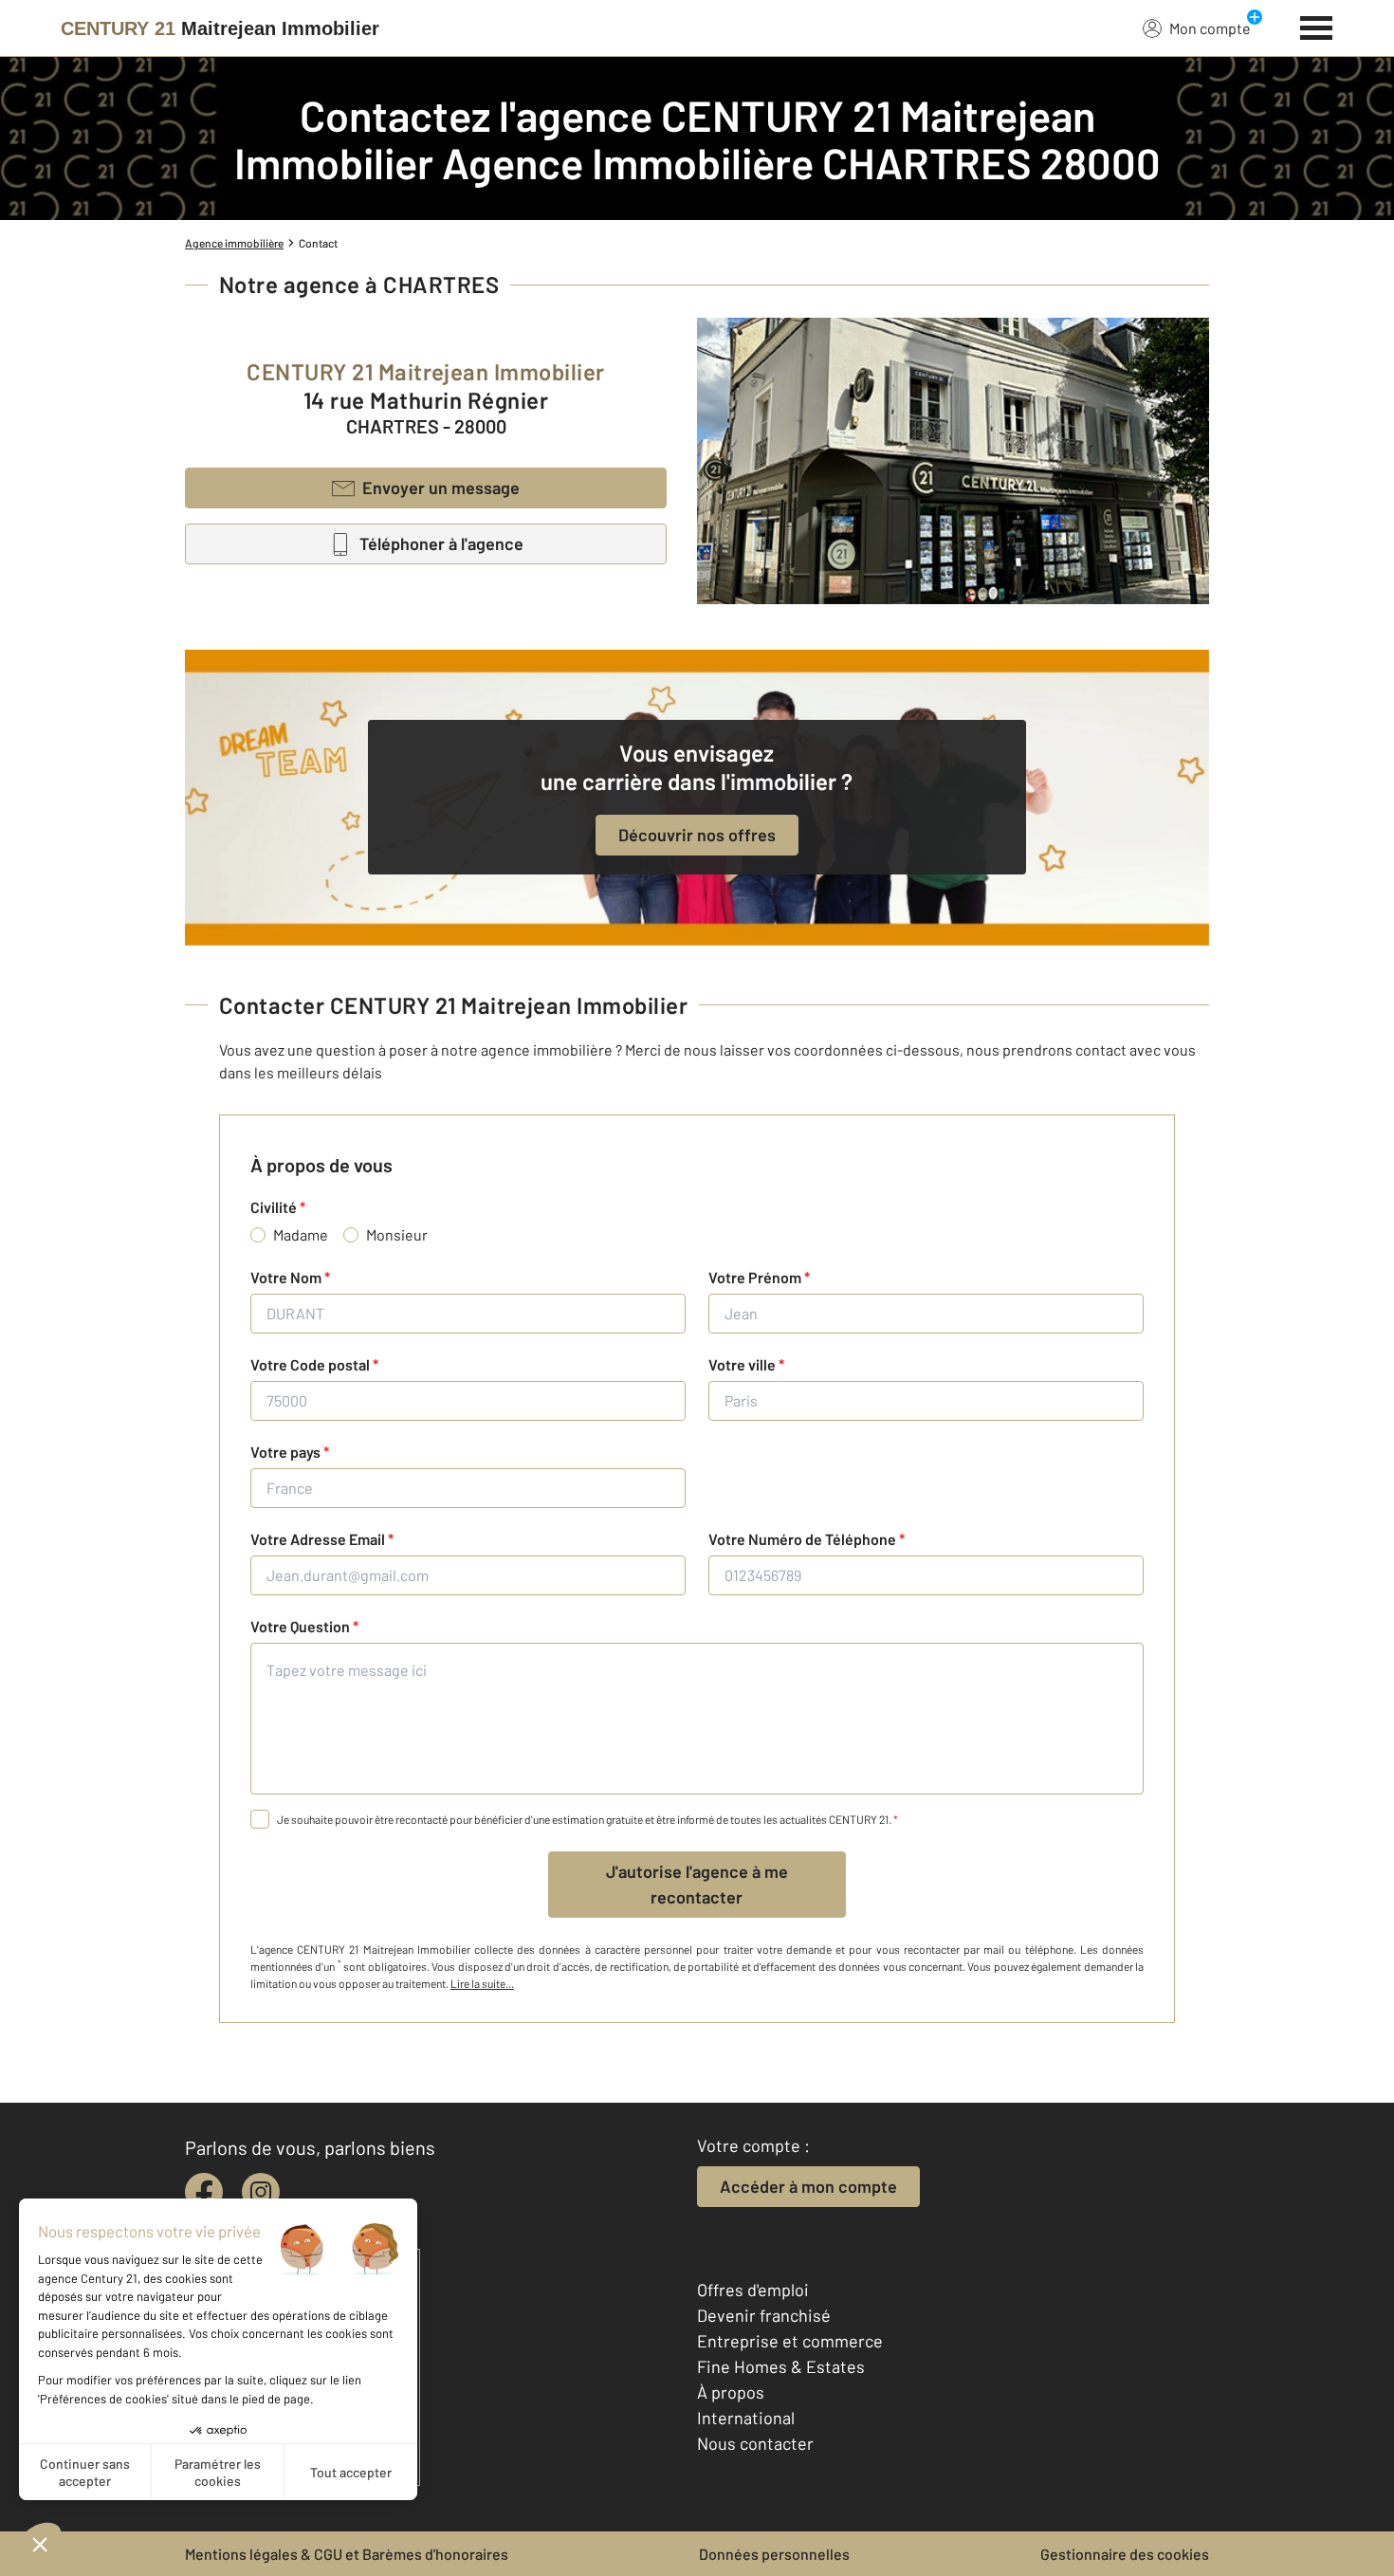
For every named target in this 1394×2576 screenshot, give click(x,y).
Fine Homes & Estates (781, 2366)
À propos (731, 2392)
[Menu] (1317, 26)
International (746, 2418)
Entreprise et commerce (790, 2341)
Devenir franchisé (764, 2315)
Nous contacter (755, 2443)
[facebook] (204, 2192)
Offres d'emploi (753, 2290)
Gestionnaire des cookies (1125, 2554)
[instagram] (261, 2192)
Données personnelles (774, 2554)
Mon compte (1210, 28)
